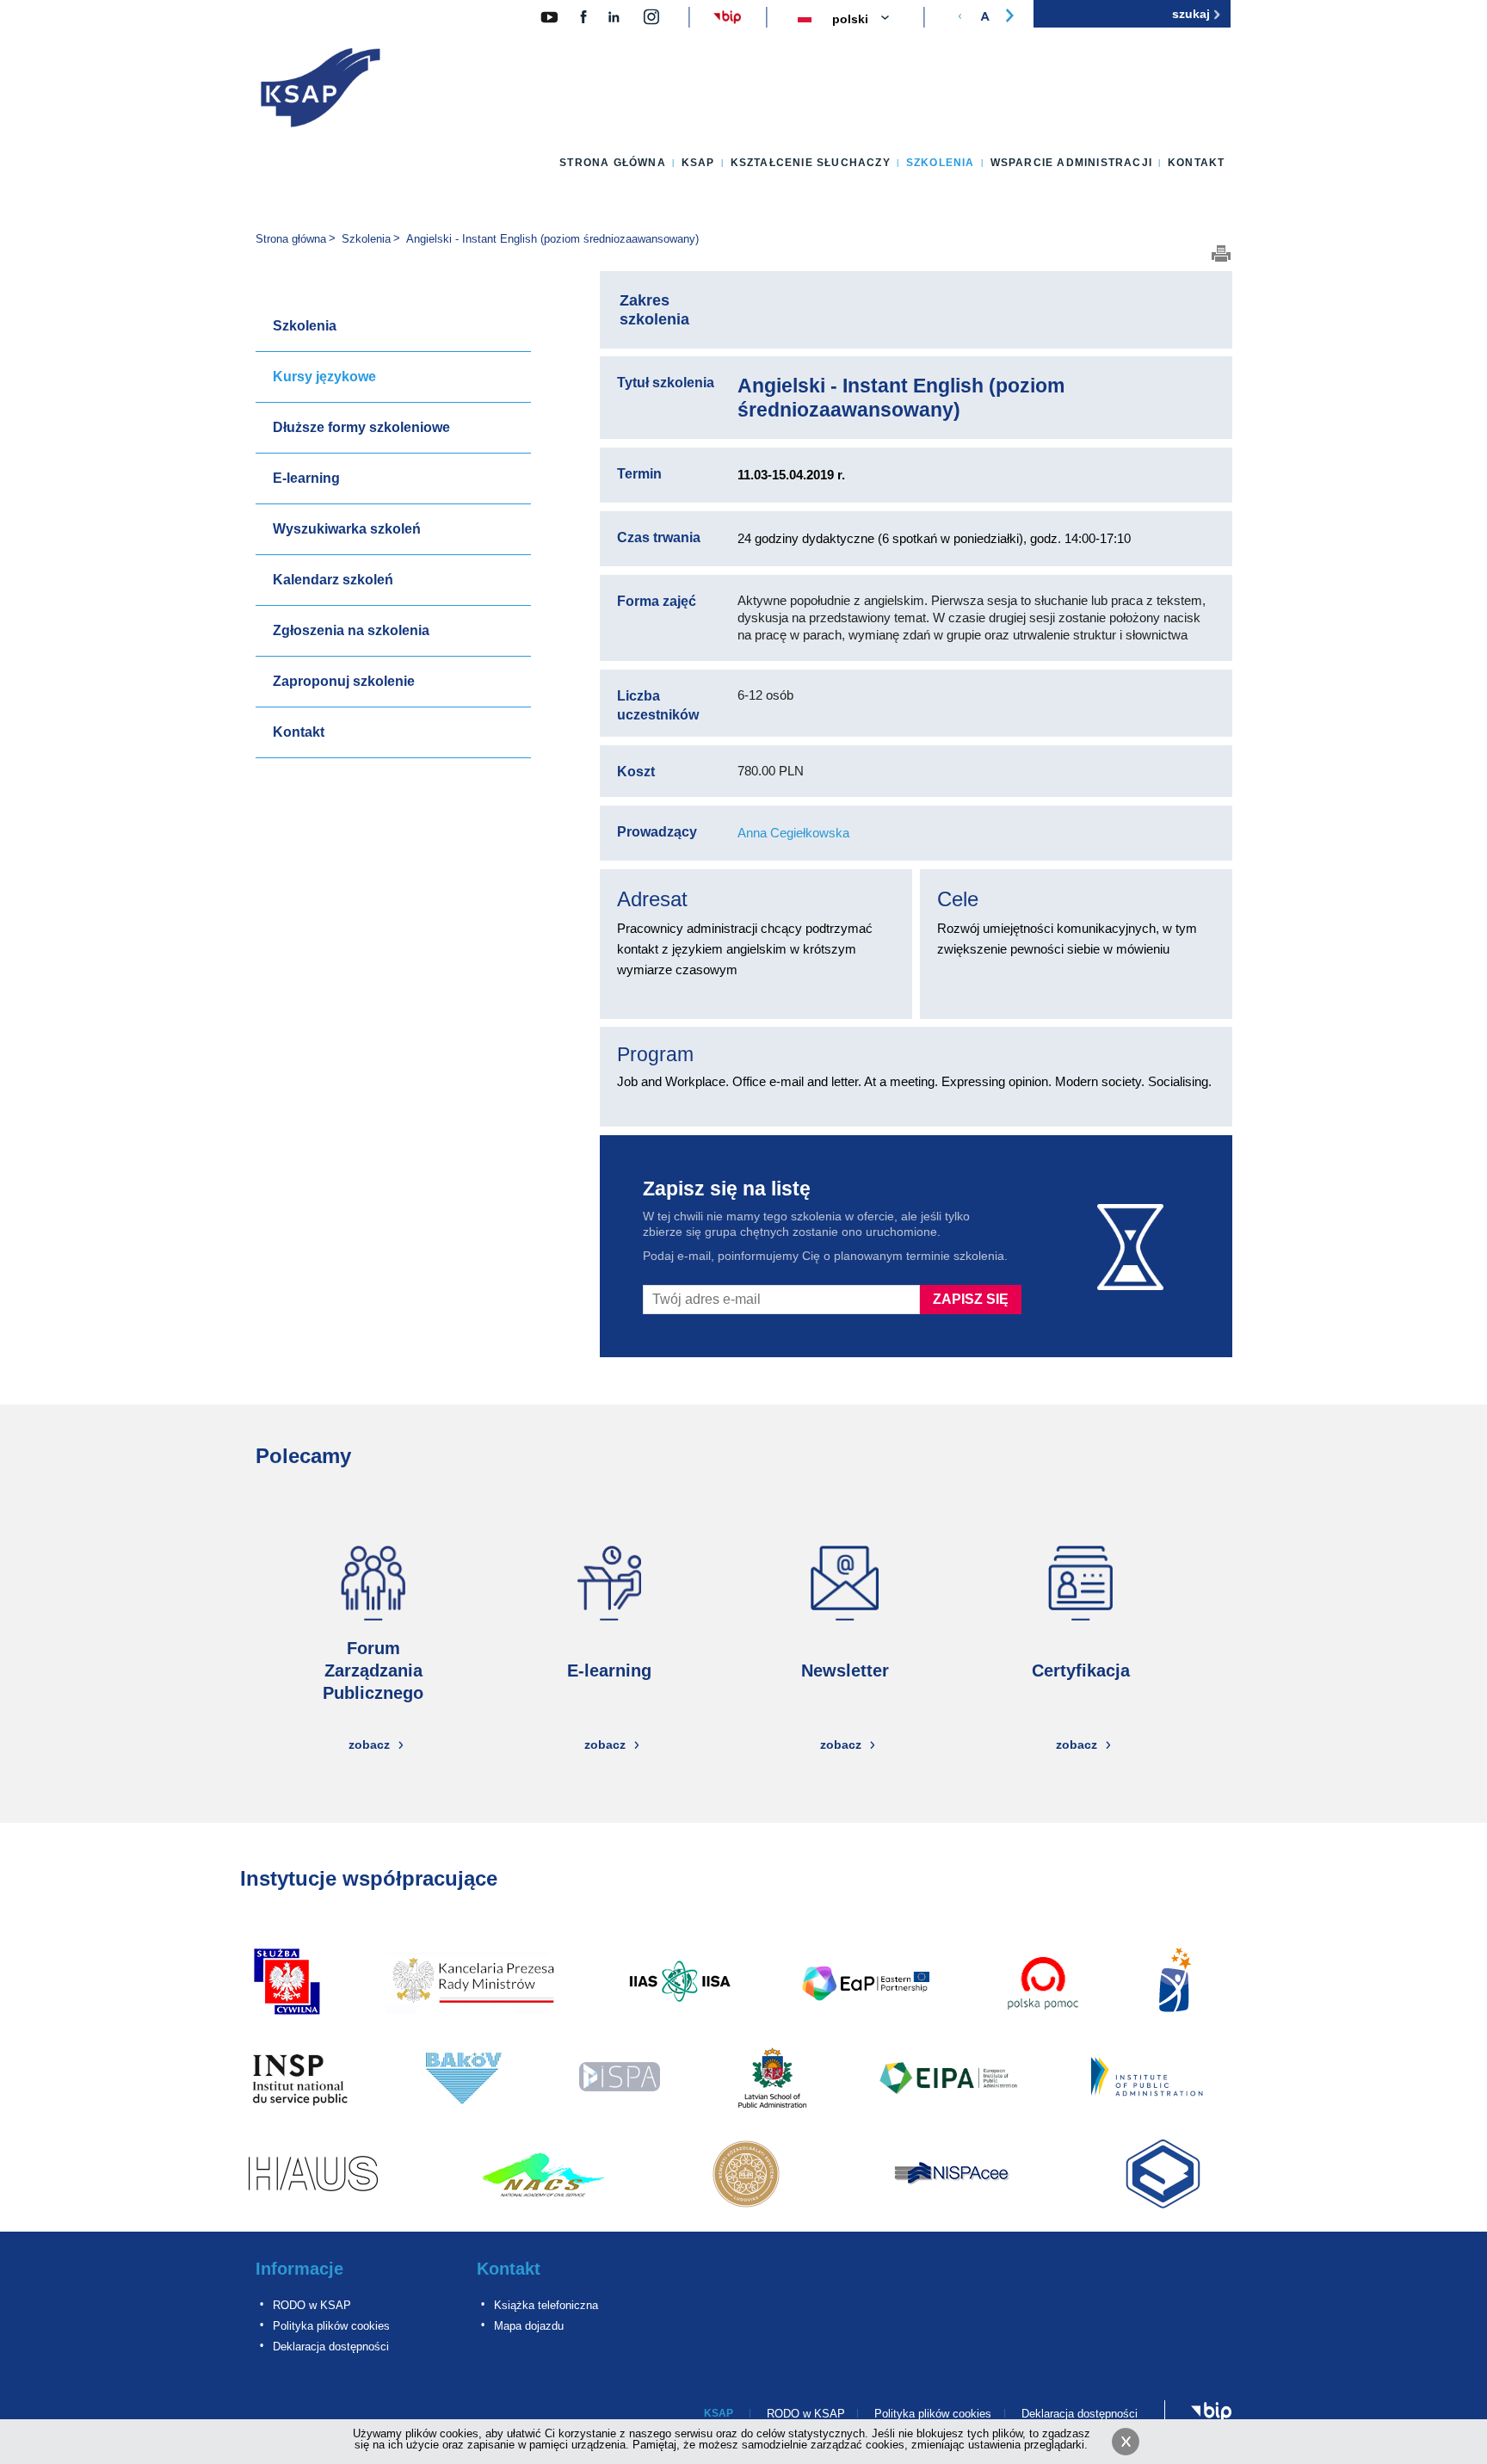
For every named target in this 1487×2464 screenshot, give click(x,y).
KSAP (698, 163)
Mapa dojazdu (529, 2326)
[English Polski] (871, 20)
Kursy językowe (324, 377)
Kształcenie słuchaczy (811, 163)
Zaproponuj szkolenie (344, 681)
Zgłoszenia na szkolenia (351, 630)
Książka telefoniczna (546, 2305)
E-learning (306, 478)
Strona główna (613, 163)
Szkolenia (941, 163)
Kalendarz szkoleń (333, 580)
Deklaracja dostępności (331, 2347)
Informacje (299, 2269)
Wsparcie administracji (1071, 163)
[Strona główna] (321, 91)
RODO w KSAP (312, 2305)
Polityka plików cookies (331, 2326)
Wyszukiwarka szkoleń (347, 529)
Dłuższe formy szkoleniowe (361, 427)
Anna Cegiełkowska (793, 833)
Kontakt (1196, 163)
